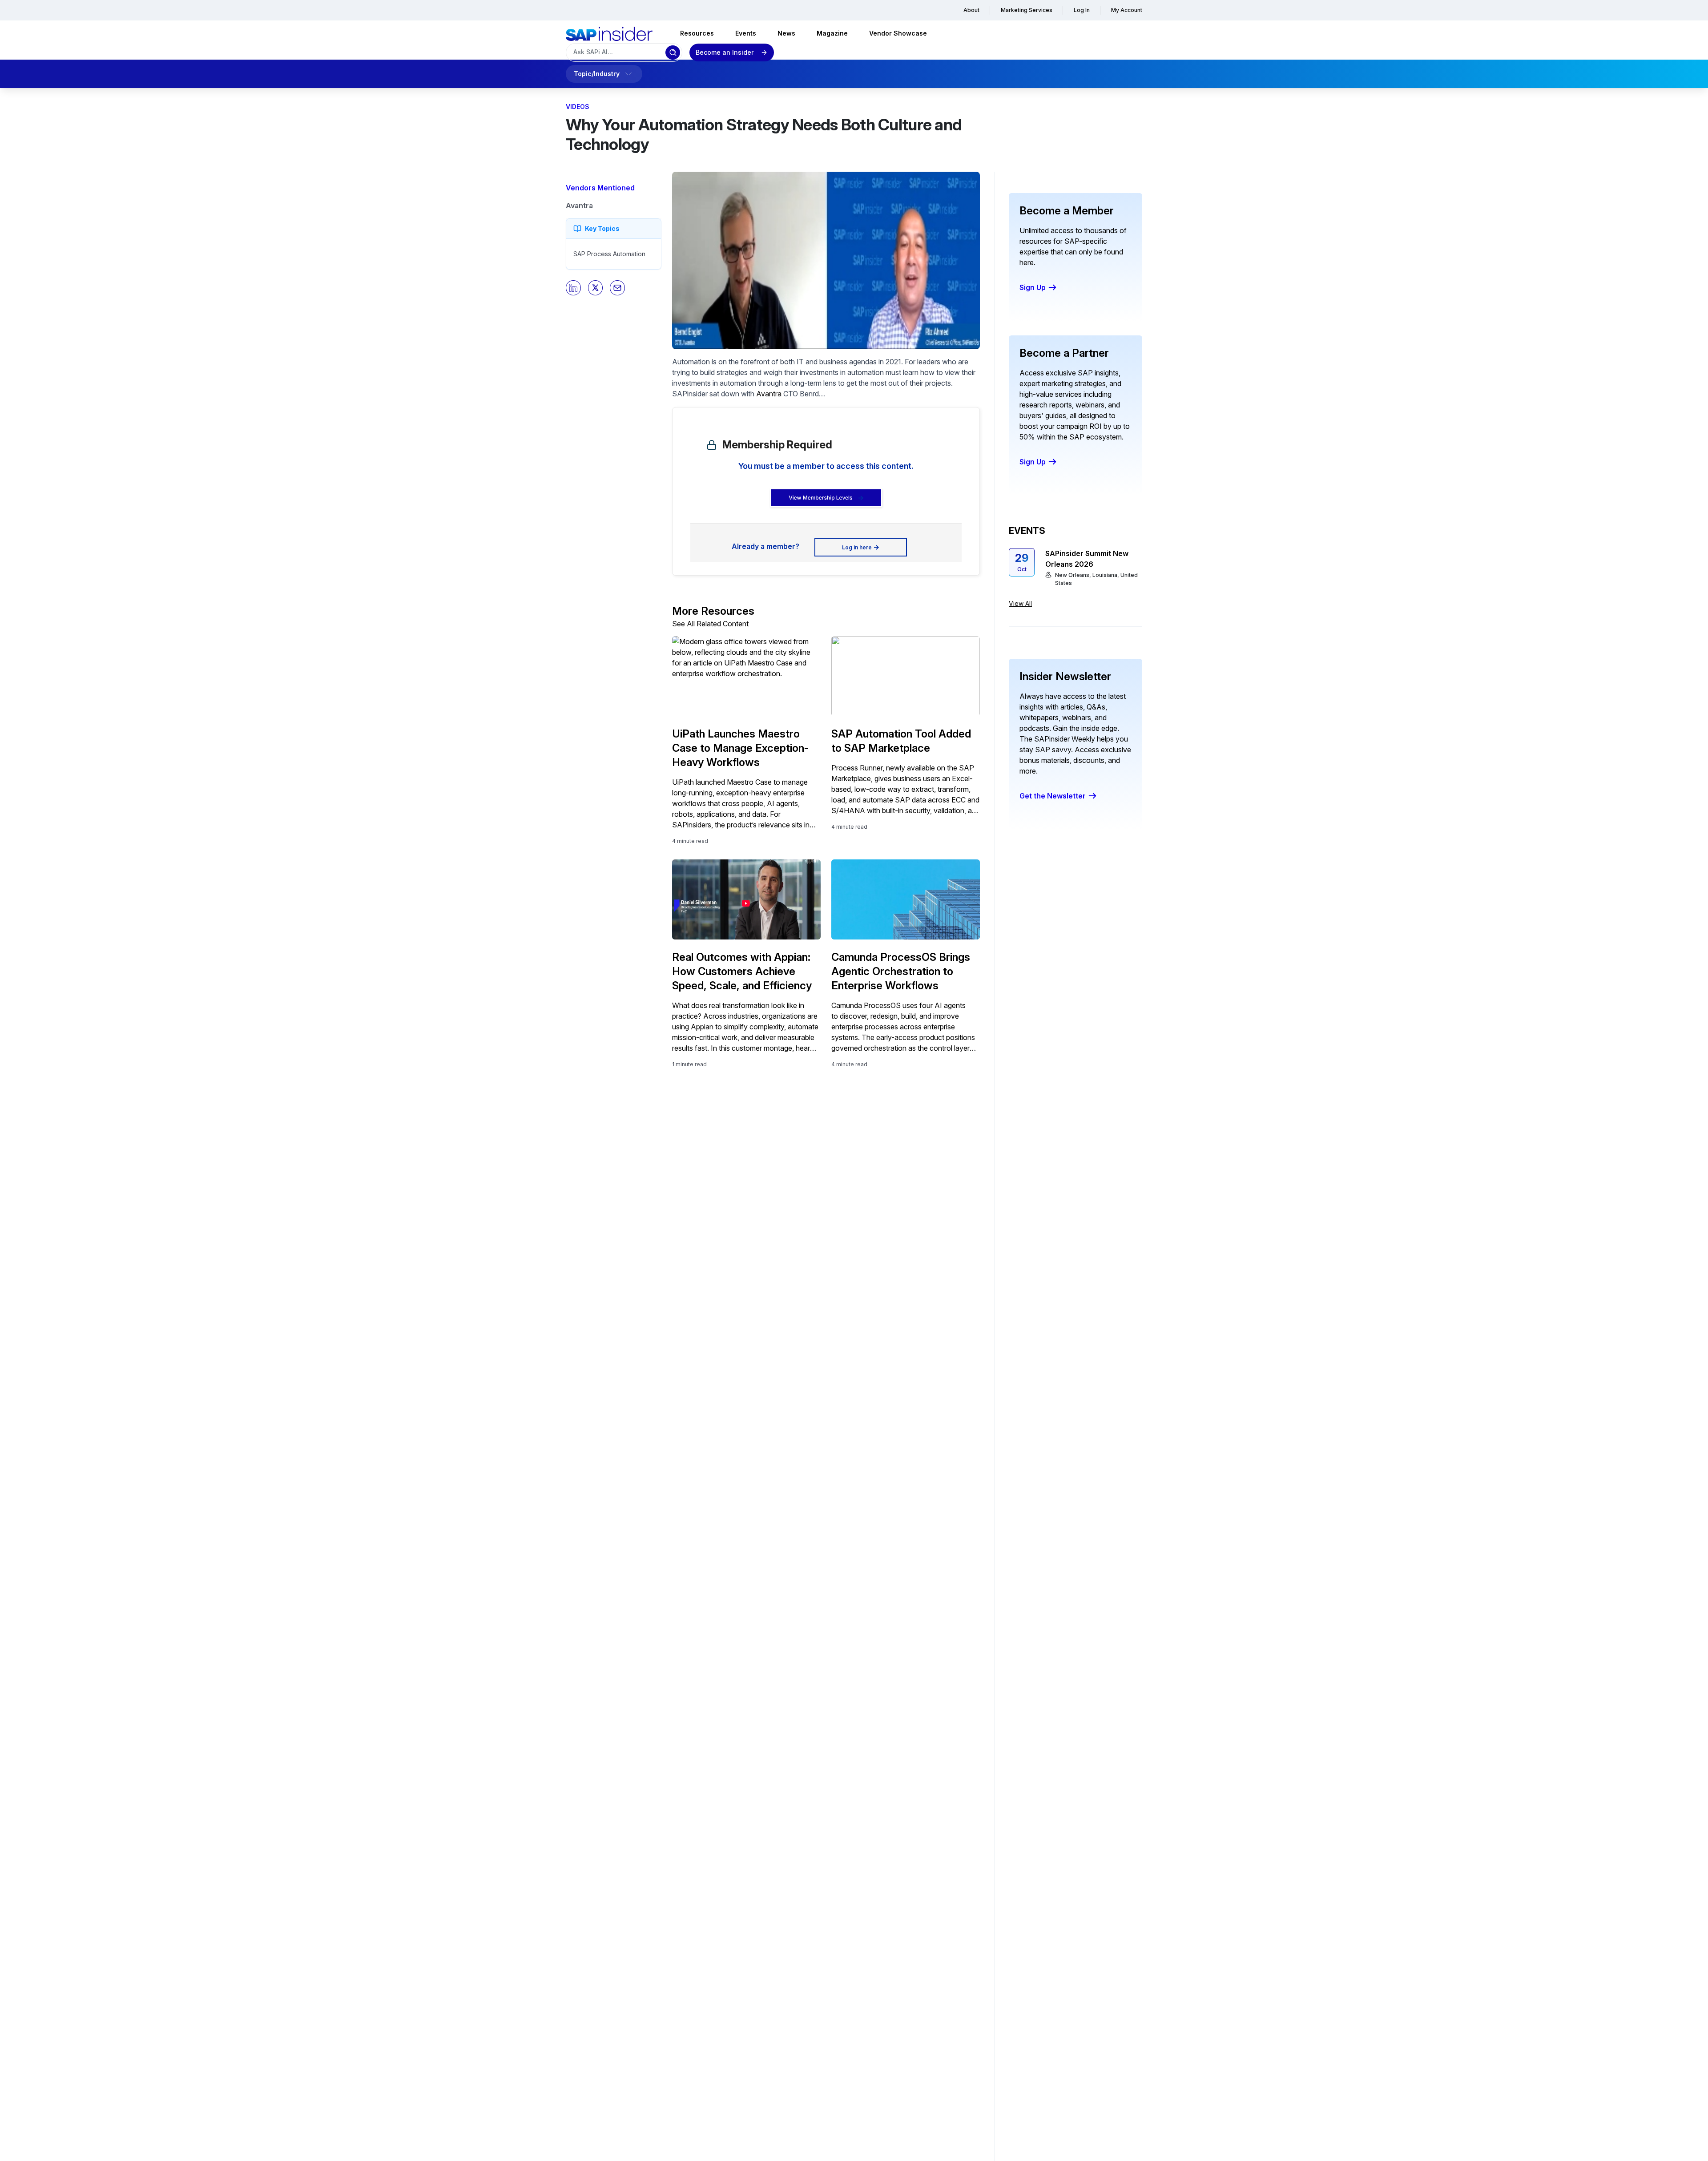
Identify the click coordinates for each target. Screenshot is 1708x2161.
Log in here (857, 547)
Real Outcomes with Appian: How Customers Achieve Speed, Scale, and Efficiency (742, 971)
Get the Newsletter (1053, 796)
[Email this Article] (617, 288)
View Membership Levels (820, 498)
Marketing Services (1027, 10)
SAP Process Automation (609, 254)
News (786, 33)
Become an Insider (725, 52)
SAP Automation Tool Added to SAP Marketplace (901, 741)
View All (1020, 603)
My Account (1127, 10)
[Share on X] (596, 288)
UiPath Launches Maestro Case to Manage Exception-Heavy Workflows (741, 748)
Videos (578, 107)
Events (746, 33)
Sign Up (1033, 287)
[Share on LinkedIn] (573, 288)
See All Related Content (710, 624)
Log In (1082, 10)
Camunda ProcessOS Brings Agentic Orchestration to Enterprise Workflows (901, 971)
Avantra (579, 206)
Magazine (832, 33)
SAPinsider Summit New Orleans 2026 (1087, 559)
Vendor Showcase (898, 33)
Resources (697, 33)
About (971, 10)
